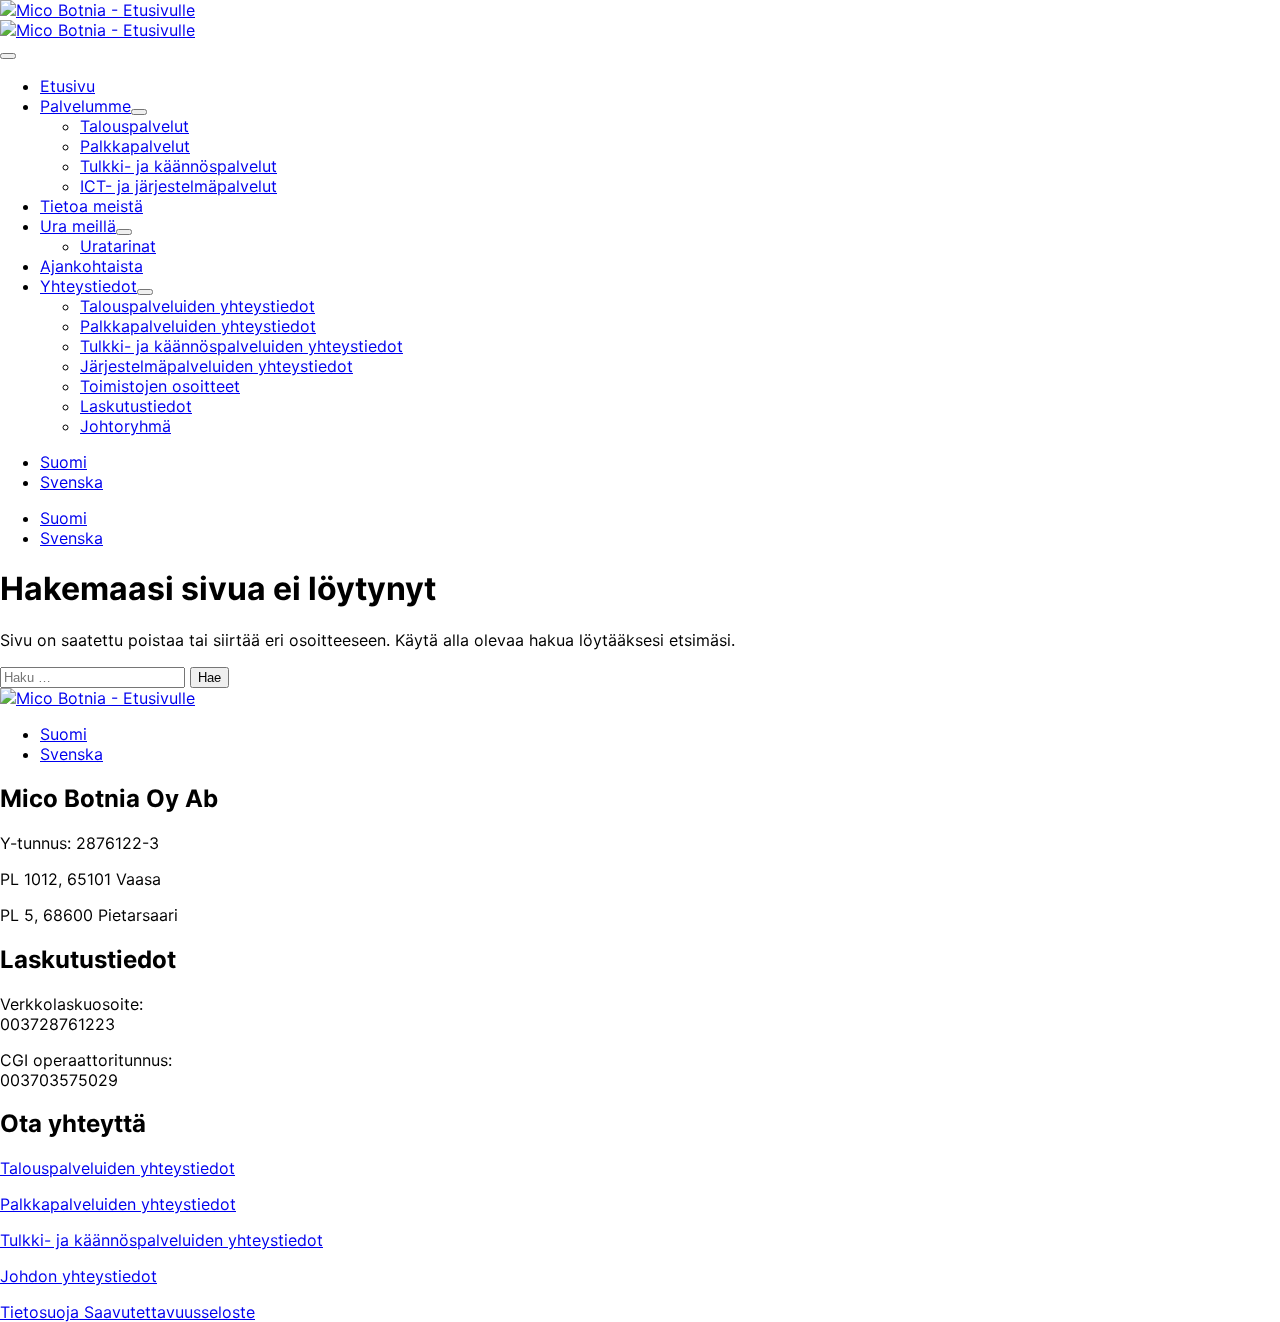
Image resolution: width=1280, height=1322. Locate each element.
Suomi (63, 462)
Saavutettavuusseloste (169, 1312)
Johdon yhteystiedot (78, 1276)
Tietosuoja (42, 1312)
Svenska (71, 482)
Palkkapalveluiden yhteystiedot (118, 1204)
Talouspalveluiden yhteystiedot (117, 1168)
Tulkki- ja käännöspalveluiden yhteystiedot (161, 1240)
